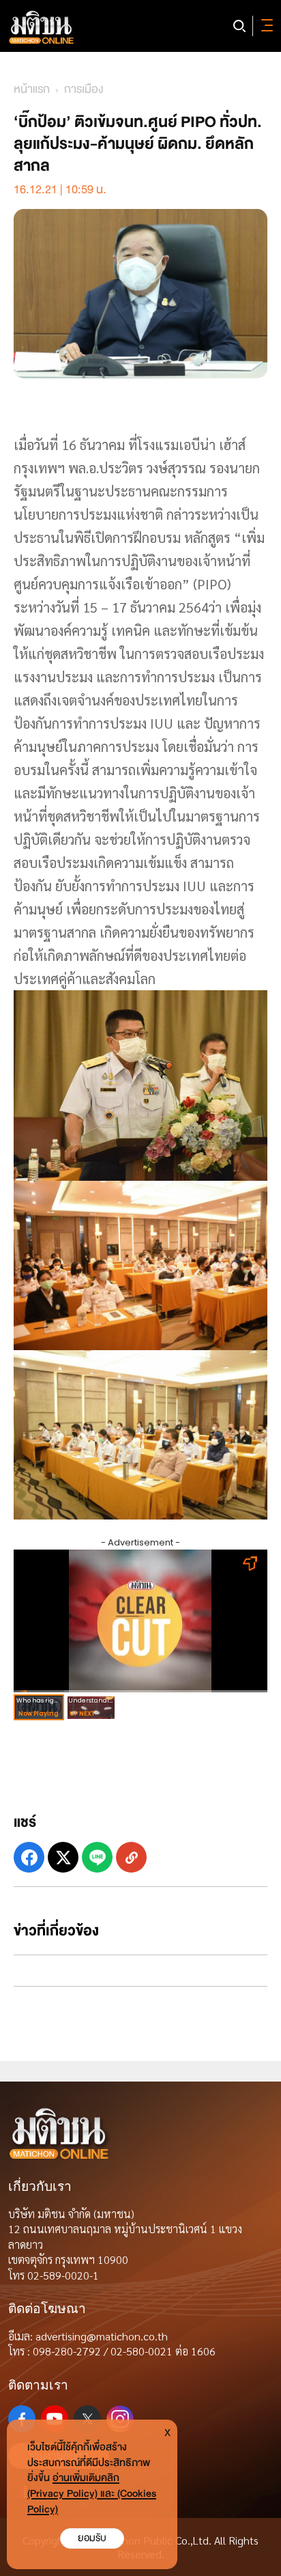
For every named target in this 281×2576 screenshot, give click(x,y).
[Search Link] (239, 26)
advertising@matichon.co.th (102, 2336)
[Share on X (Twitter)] (63, 1857)
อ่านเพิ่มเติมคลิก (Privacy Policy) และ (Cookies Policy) (92, 2494)
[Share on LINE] (97, 1857)
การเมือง (84, 89)
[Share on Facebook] (29, 1857)
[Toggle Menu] (265, 26)
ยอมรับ (92, 2538)
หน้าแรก (32, 89)
